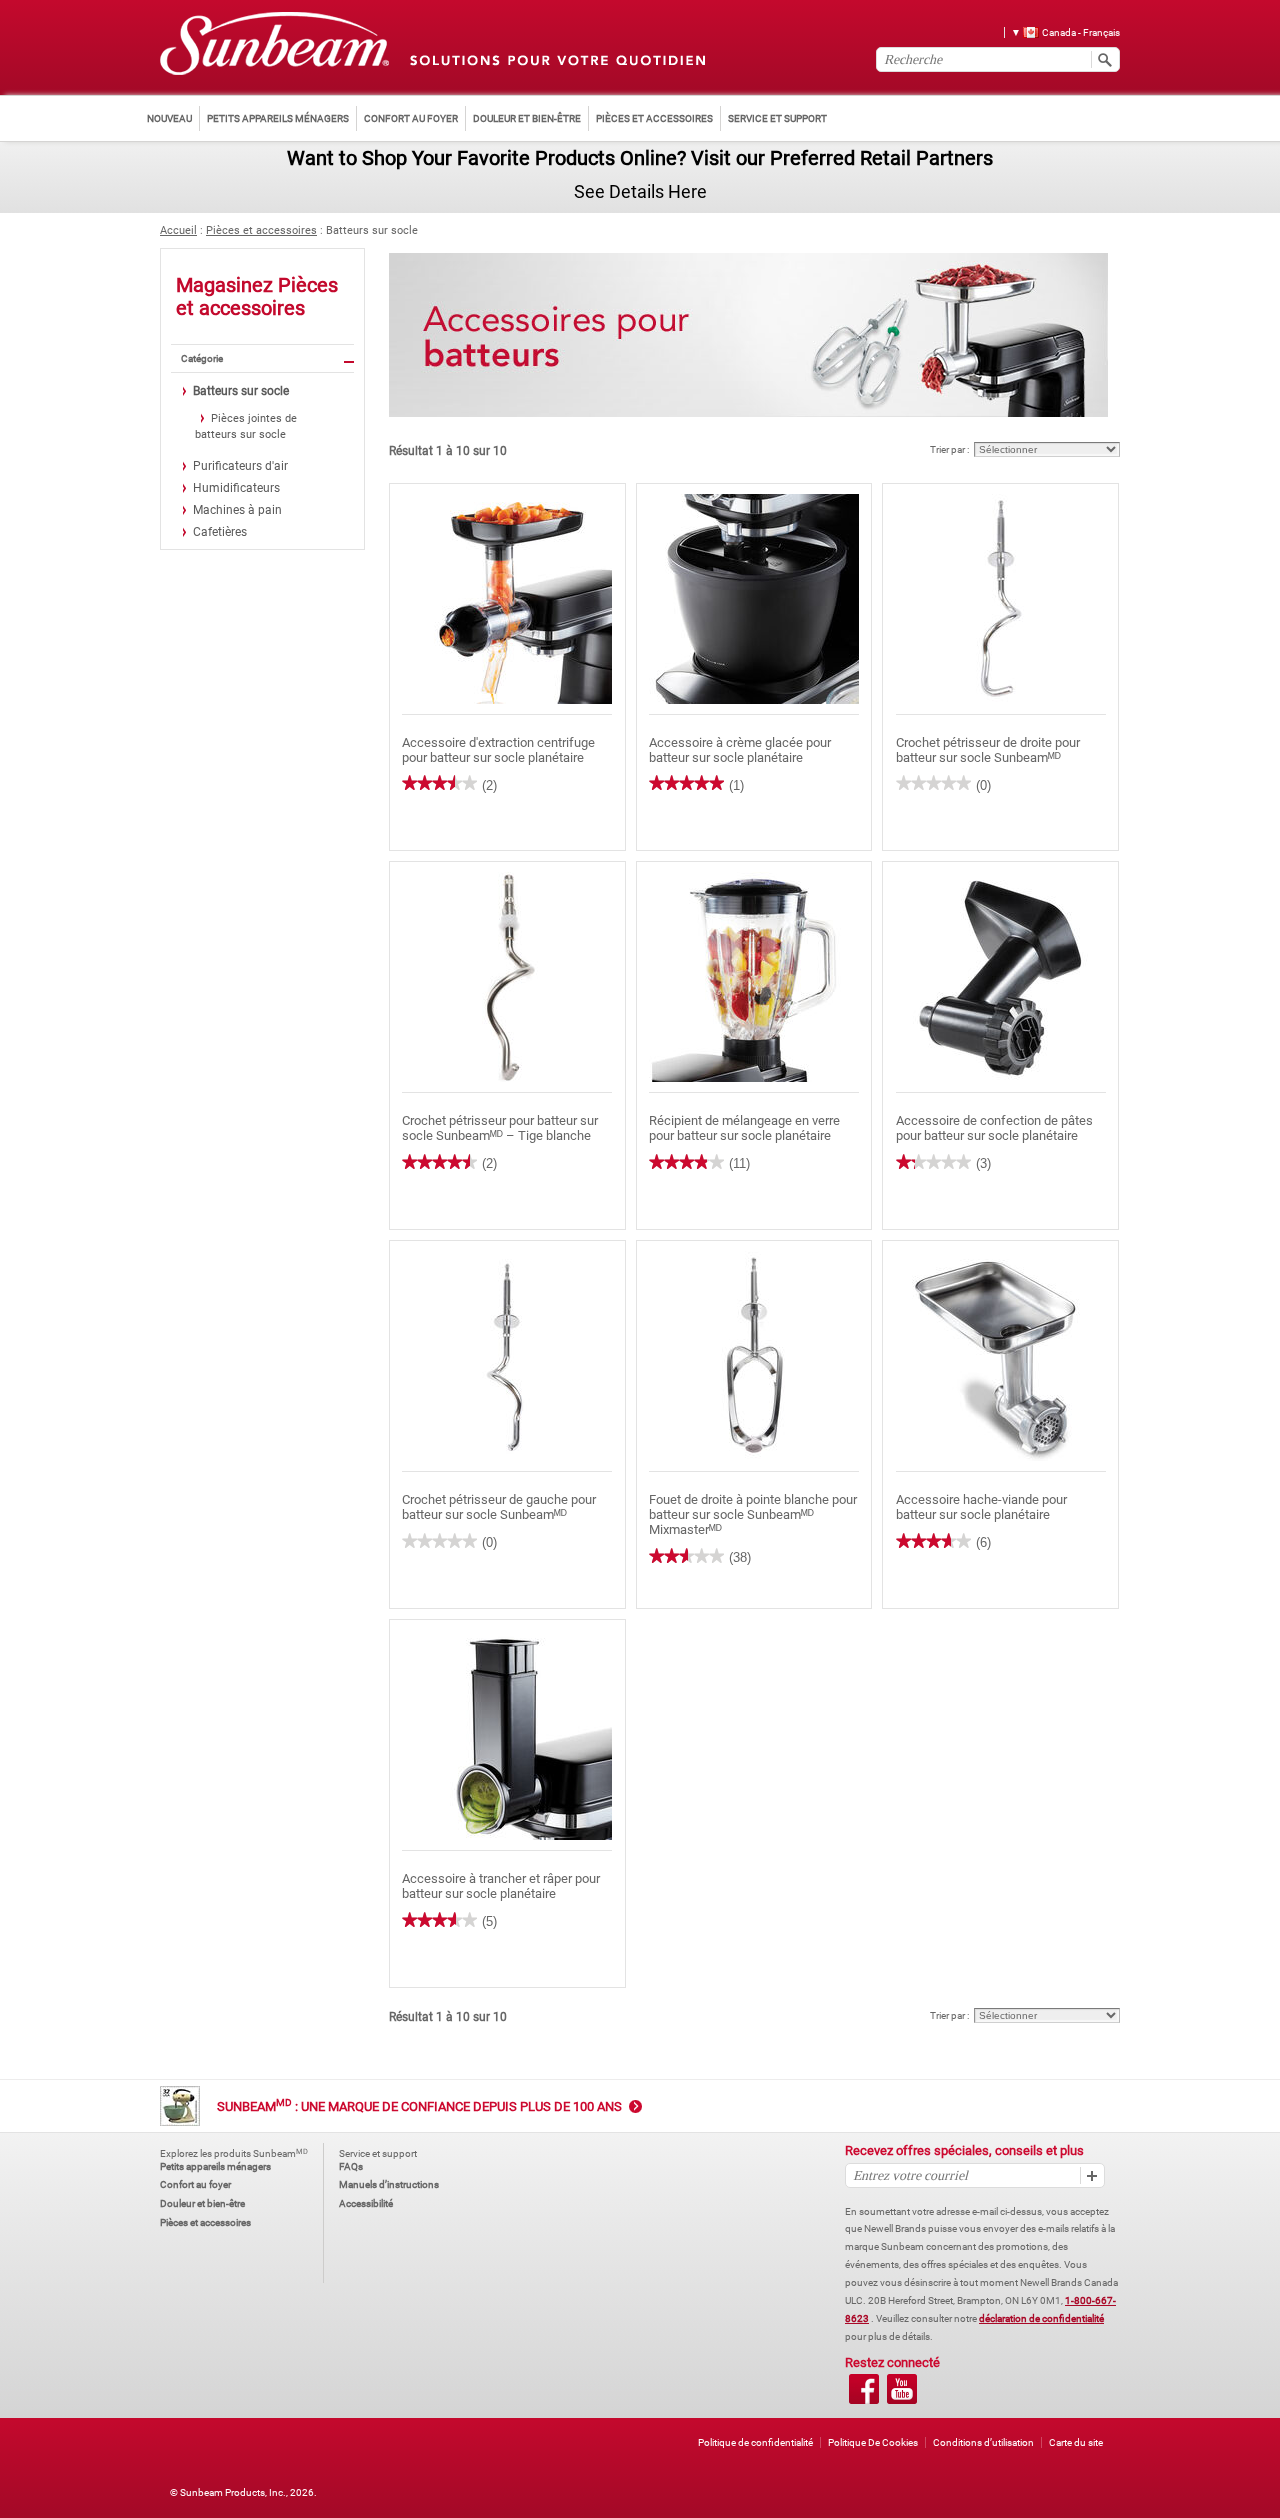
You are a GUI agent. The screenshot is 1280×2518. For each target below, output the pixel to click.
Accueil (178, 230)
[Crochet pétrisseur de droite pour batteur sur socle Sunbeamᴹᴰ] (1000, 599)
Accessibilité (366, 2203)
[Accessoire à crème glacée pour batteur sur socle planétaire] (754, 599)
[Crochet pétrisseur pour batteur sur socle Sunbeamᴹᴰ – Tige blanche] (507, 977)
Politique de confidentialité (755, 2442)
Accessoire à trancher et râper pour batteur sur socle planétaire (501, 1886)
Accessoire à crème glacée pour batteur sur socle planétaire (740, 750)
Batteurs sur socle (372, 230)
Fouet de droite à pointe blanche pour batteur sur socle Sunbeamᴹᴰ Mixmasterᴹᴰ (753, 1514)
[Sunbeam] (274, 44)
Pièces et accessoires (261, 230)
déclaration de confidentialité (1041, 2318)
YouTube (902, 2389)
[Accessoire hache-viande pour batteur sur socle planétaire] (1000, 1356)
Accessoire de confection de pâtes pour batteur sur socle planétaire (994, 1128)
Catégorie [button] (202, 358)
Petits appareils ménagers (215, 2166)
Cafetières (220, 532)
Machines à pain (237, 510)
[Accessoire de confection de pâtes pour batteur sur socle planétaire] (1000, 977)
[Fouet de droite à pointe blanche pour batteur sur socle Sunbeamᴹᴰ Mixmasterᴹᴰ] (754, 1356)
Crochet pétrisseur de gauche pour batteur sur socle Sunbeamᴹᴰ (499, 1507)
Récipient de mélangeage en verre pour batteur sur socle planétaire (744, 1128)
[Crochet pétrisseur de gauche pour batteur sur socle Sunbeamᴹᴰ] (507, 1356)
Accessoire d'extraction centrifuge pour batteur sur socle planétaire (498, 750)
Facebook (864, 2389)
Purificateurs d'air (240, 466)
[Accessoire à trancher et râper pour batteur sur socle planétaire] (507, 1735)
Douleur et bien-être (202, 2203)
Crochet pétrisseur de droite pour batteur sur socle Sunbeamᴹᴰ (988, 750)
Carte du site (1076, 2442)
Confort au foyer (195, 2184)
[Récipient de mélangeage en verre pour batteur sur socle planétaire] (754, 977)
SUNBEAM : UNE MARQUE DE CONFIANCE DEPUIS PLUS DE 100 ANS (419, 2106)
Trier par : (949, 449)
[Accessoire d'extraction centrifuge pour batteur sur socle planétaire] (507, 599)
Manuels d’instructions (389, 2184)
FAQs (351, 2166)
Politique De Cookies (873, 2442)
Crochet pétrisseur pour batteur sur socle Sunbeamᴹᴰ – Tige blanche (500, 1128)
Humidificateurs (236, 488)
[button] (1058, 31)
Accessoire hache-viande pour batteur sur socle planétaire (981, 1507)
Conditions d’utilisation (983, 2442)
